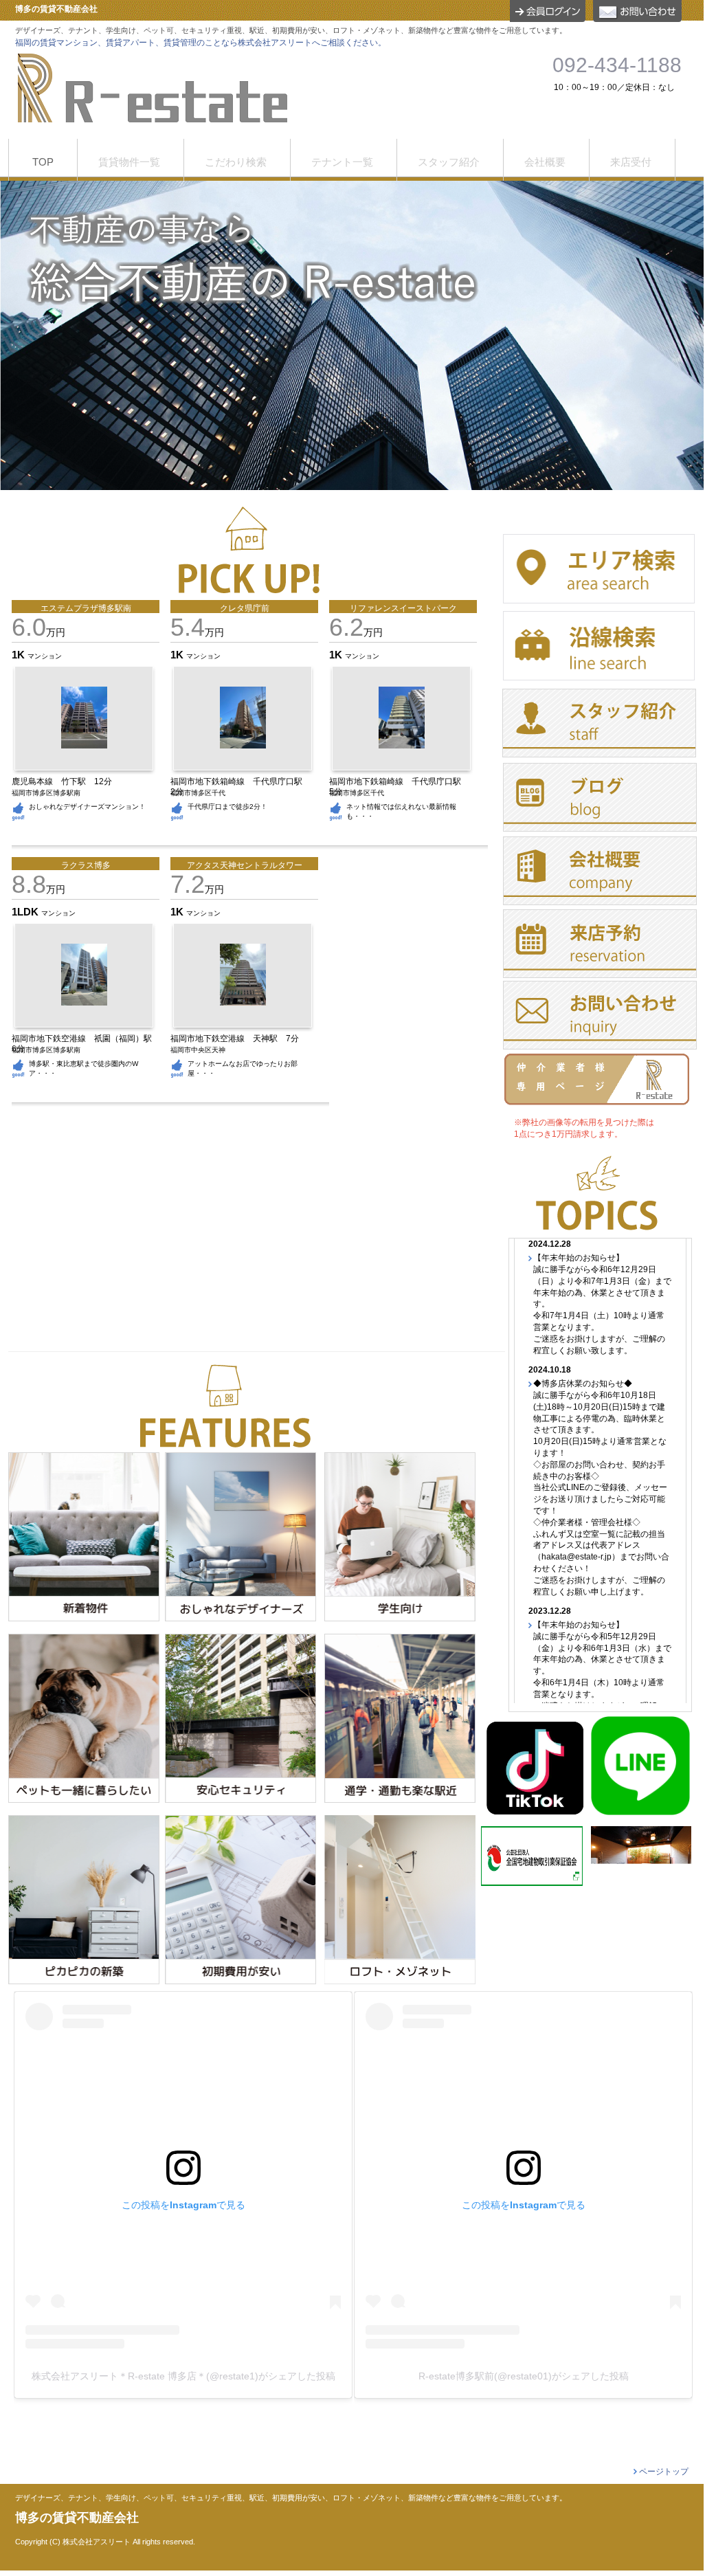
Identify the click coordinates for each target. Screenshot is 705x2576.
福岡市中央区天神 (198, 1050)
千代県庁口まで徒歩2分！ (227, 807)
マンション (45, 656)
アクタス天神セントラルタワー (245, 865)
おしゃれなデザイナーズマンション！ (87, 807)
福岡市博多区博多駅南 (46, 793)
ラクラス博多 (86, 865)
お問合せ (637, 11)
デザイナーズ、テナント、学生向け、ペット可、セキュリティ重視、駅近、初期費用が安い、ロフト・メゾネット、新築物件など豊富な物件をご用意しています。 (291, 2498)
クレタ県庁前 (245, 608)
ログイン (548, 11)
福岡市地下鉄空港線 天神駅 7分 (239, 1039)
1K (20, 655)
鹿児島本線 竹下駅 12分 (66, 781)
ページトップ (664, 2472)
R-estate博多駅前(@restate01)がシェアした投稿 (524, 2376)
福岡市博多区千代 (198, 793)
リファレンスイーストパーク (403, 608)
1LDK (26, 912)
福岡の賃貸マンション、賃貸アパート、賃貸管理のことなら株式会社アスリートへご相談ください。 (201, 43)
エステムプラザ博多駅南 (86, 608)
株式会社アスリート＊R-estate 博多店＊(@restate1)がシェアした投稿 (183, 2376)
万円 (38, 632)
